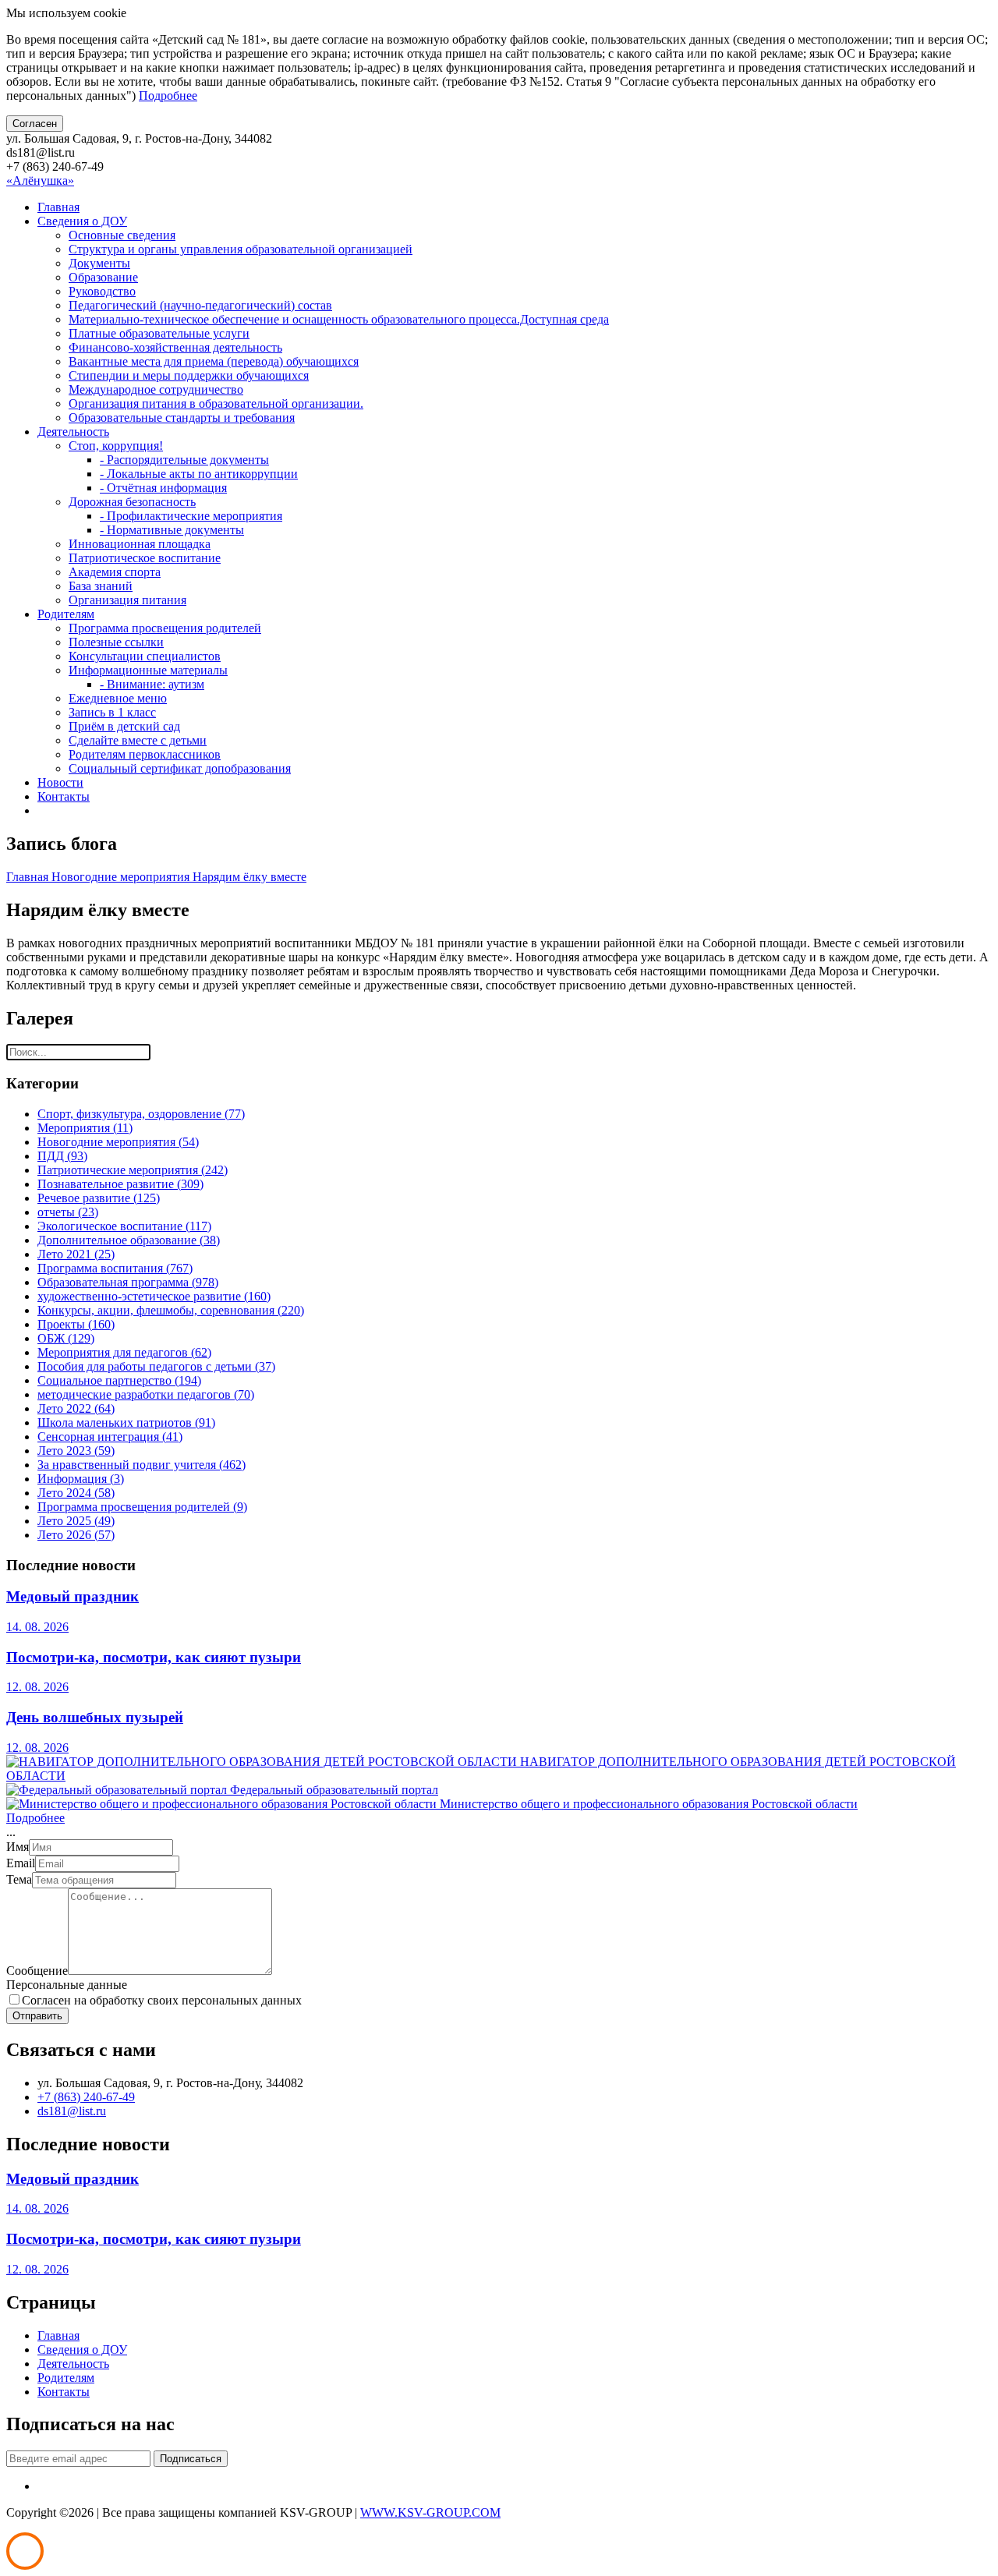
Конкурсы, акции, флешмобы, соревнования (171, 1310)
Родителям (66, 614)
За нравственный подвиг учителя (142, 1465)
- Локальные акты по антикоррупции (199, 474)
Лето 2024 (76, 1493)
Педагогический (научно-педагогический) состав (200, 305)
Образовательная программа (128, 1282)
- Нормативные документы (172, 530)
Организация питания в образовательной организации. (216, 403)
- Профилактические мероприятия (191, 516)
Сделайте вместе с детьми (138, 740)
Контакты (64, 796)
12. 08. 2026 (37, 1687)
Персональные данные (67, 1985)
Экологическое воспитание (124, 1226)
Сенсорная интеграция (110, 1437)
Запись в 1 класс (112, 712)
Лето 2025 (76, 1521)
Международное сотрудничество (156, 389)
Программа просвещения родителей (165, 628)
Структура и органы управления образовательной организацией (241, 249)
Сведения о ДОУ (82, 221)
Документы (99, 263)
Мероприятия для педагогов (124, 1352)
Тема (19, 1879)
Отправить (37, 2016)
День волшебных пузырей (95, 1717)
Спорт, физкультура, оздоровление (141, 1114)
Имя (18, 1847)
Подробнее (168, 96)
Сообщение (37, 1971)
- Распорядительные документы (184, 460)
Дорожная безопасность (132, 502)
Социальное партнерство (119, 1380)
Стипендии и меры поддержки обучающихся (189, 375)
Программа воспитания (115, 1268)
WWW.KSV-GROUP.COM (430, 2512)
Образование (103, 277)
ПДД (62, 1156)
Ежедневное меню (118, 698)
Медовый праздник (73, 1596)
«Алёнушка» (40, 180)
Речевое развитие (99, 1198)
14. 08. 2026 (37, 1627)
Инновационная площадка (140, 544)
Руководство (102, 291)
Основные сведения (122, 235)
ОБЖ (66, 1338)
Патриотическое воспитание (145, 558)
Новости (60, 782)
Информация (81, 1479)
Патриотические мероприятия (133, 1170)
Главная (58, 207)
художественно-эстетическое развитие (154, 1296)
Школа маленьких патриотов (126, 1422)
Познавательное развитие (120, 1184)
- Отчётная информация (163, 488)
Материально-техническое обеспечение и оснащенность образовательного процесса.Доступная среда (339, 319)
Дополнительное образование (129, 1240)
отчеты (68, 1212)
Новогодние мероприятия (122, 877)
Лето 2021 (76, 1254)
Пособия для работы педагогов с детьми (156, 1366)
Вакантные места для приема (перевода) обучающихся (214, 361)
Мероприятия (85, 1128)
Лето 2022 (76, 1408)
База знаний (101, 586)
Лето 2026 (76, 1535)
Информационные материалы (148, 670)
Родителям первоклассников (145, 754)
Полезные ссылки (116, 642)
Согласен (35, 124)
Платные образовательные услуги (159, 333)
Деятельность (73, 432)
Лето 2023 (76, 1451)
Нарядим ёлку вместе (249, 877)
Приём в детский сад (124, 726)
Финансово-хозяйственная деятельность (175, 347)
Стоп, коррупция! (116, 446)
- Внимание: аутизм (152, 684)
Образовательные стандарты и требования (182, 418)
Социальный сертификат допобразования (180, 768)
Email (21, 1863)
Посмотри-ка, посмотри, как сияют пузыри (154, 1657)
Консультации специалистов (145, 656)
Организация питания (127, 600)
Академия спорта (115, 572)
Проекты (76, 1324)
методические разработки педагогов (146, 1394)
